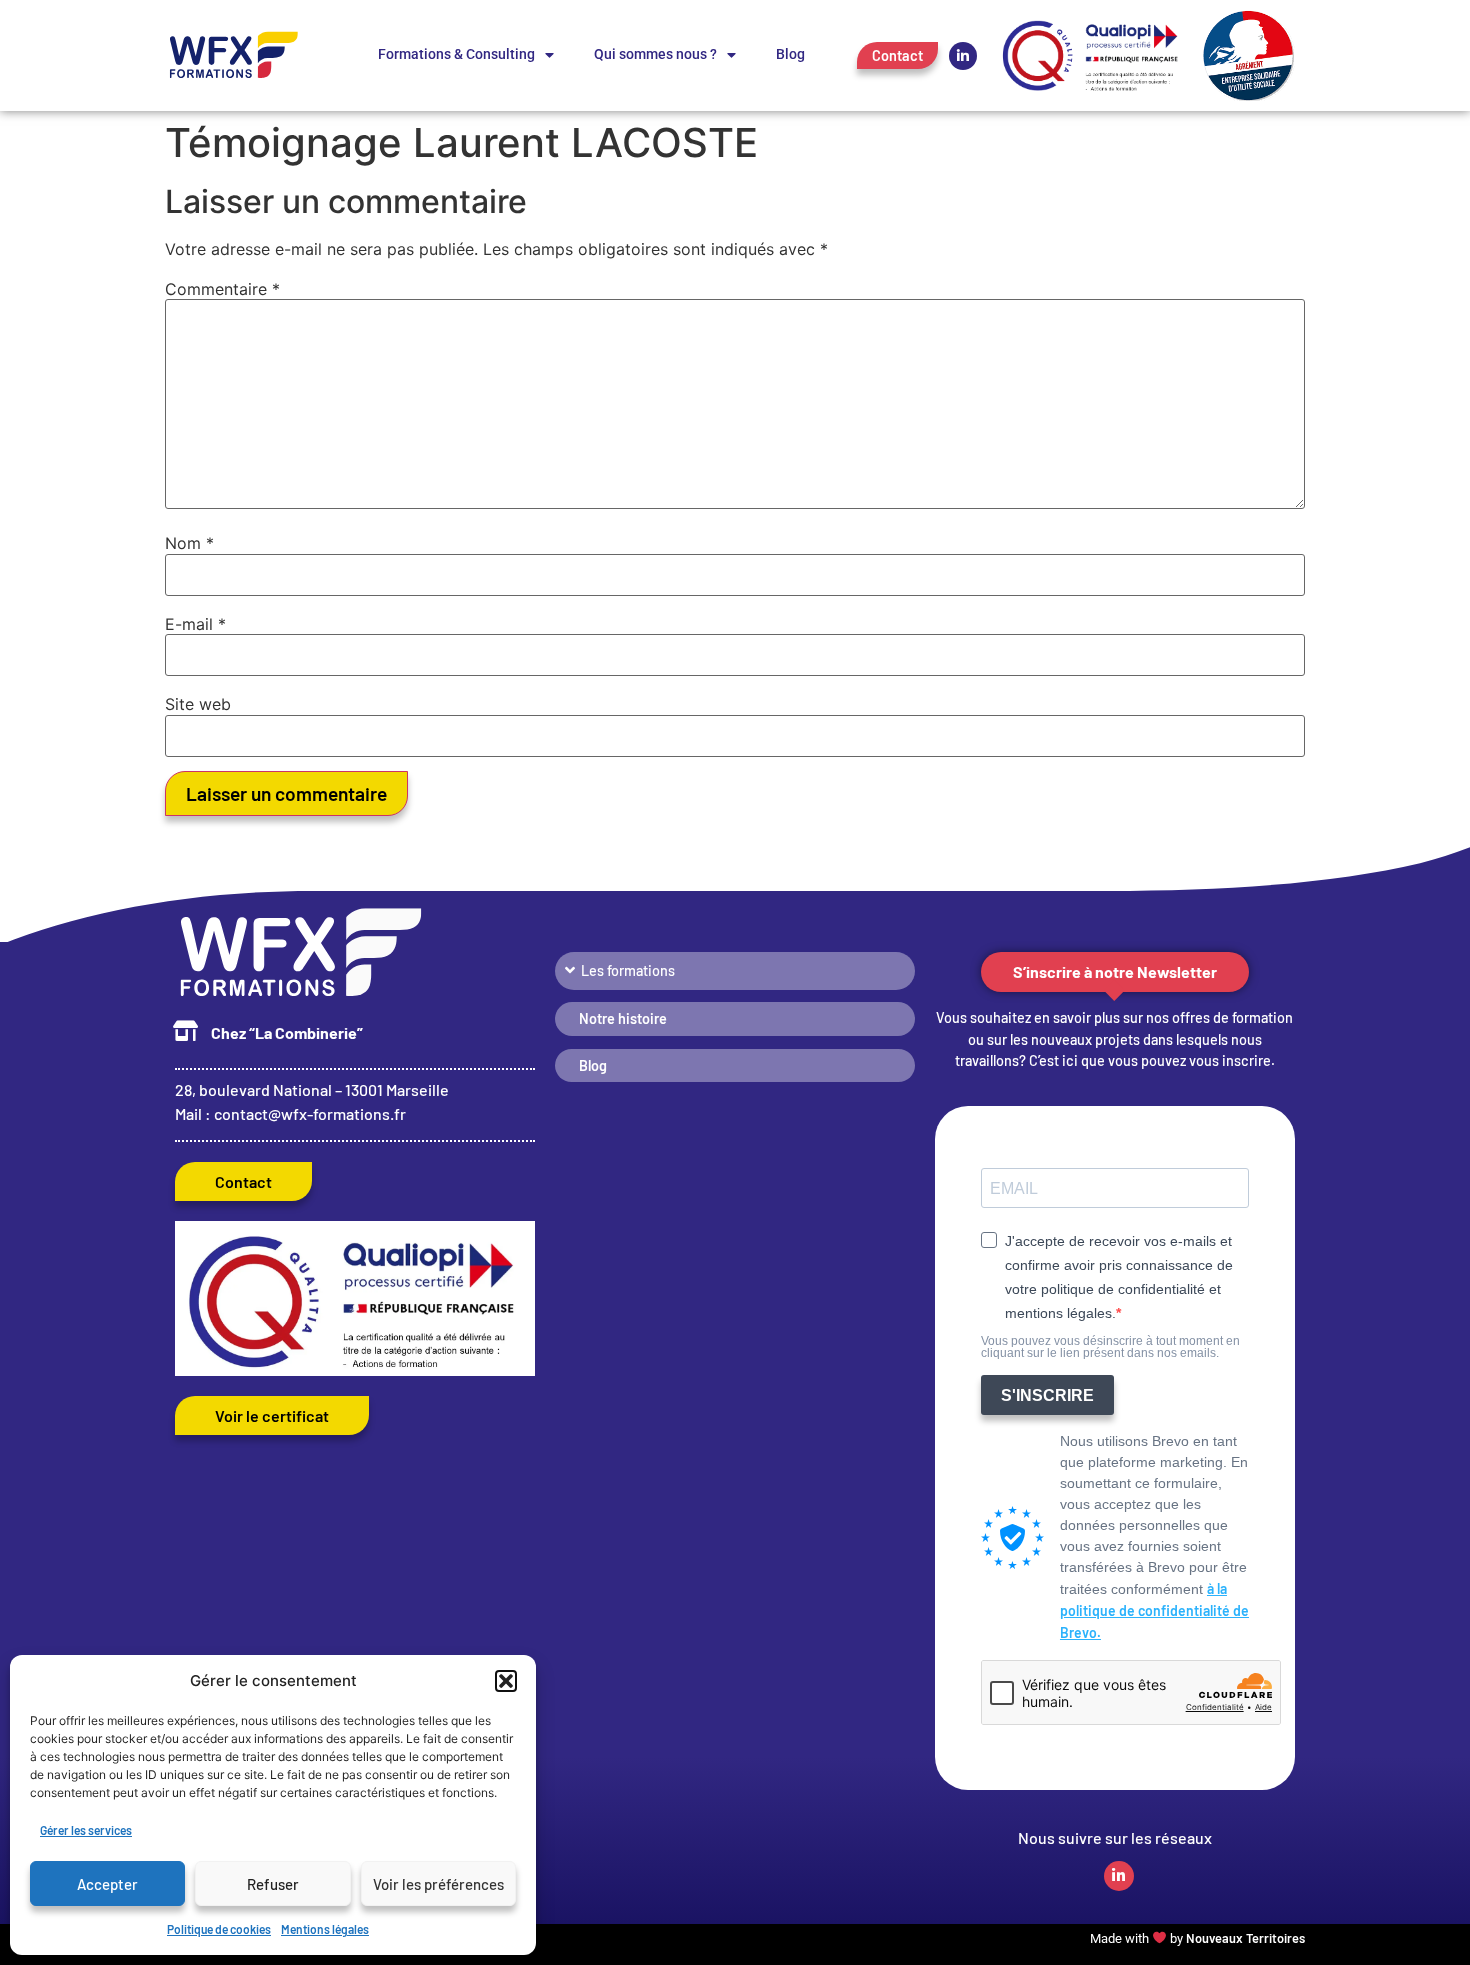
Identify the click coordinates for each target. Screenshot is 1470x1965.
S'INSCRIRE (1047, 1395)
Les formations (628, 970)
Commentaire (222, 289)
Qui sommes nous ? (655, 54)
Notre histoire (623, 1018)
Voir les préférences (438, 1884)
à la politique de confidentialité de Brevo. (1154, 1610)
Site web (198, 704)
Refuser (273, 1884)
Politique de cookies (219, 1929)
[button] (506, 1681)
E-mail (195, 624)
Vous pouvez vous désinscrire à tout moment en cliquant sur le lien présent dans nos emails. (1110, 1347)
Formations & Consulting (456, 54)
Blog (790, 54)
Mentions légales (325, 1929)
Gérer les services (86, 1830)
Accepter (107, 1884)
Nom (189, 543)
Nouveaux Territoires (1245, 1938)
